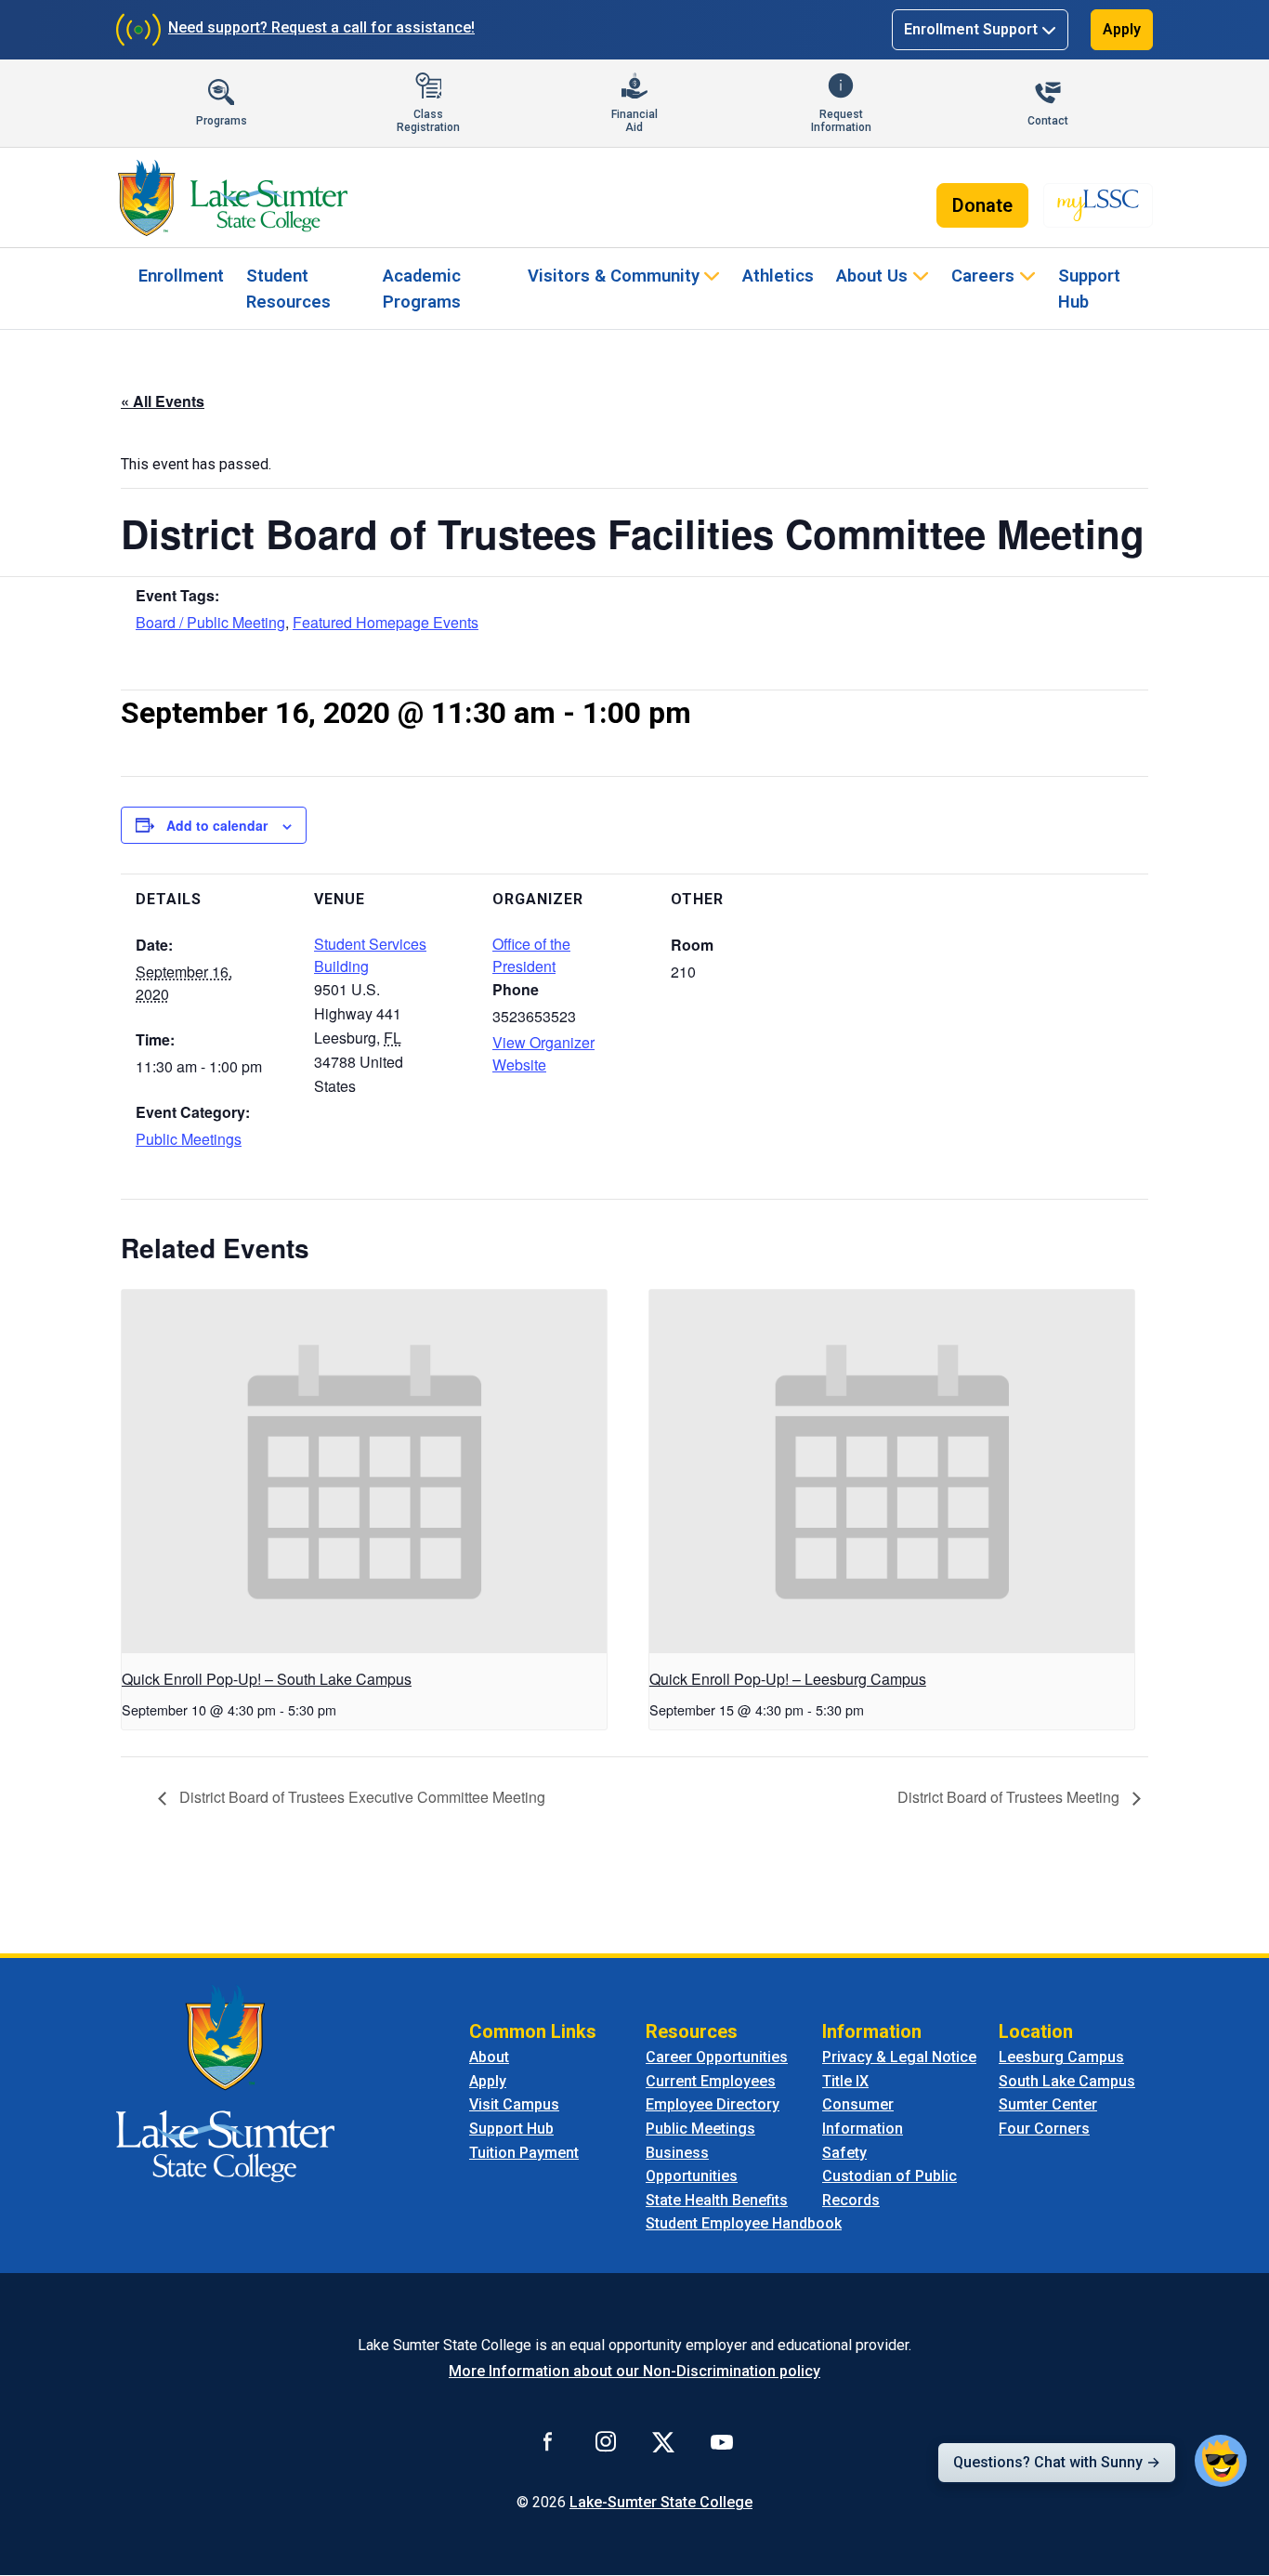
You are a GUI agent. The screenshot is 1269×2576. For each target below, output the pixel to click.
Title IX (845, 2081)
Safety (844, 2153)
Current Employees (711, 2081)
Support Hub (1089, 289)
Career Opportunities (717, 2057)
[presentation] (364, 1472)
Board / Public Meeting (210, 622)
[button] (1221, 2461)
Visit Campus (514, 2104)
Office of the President (531, 955)
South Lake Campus (1067, 2081)
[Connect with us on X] (663, 2441)
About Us (872, 276)
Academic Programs (422, 289)
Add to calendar (217, 825)
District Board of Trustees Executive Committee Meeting (360, 1797)
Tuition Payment (524, 2153)
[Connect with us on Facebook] (548, 2441)
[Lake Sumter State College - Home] (225, 2082)
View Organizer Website (543, 1053)
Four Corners (1044, 2129)
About (489, 2057)
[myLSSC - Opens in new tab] (1098, 205)
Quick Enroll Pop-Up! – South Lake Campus (267, 1679)
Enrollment (181, 276)
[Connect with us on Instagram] (606, 2441)
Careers (983, 276)
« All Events (163, 401)
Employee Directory (713, 2104)
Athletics (778, 276)
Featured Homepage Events (386, 622)
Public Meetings (189, 1139)
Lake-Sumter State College (661, 2502)
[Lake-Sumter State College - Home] (233, 198)
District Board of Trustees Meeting (1010, 1797)
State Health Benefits (717, 2200)
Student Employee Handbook (744, 2223)
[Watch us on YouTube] (722, 2441)
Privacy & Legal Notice (899, 2057)
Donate (982, 205)
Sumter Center (1048, 2104)
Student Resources (288, 289)
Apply (1122, 29)
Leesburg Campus (1061, 2057)
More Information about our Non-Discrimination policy (634, 2371)
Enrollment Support (971, 29)
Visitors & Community (614, 276)
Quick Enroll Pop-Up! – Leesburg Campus (788, 1679)
